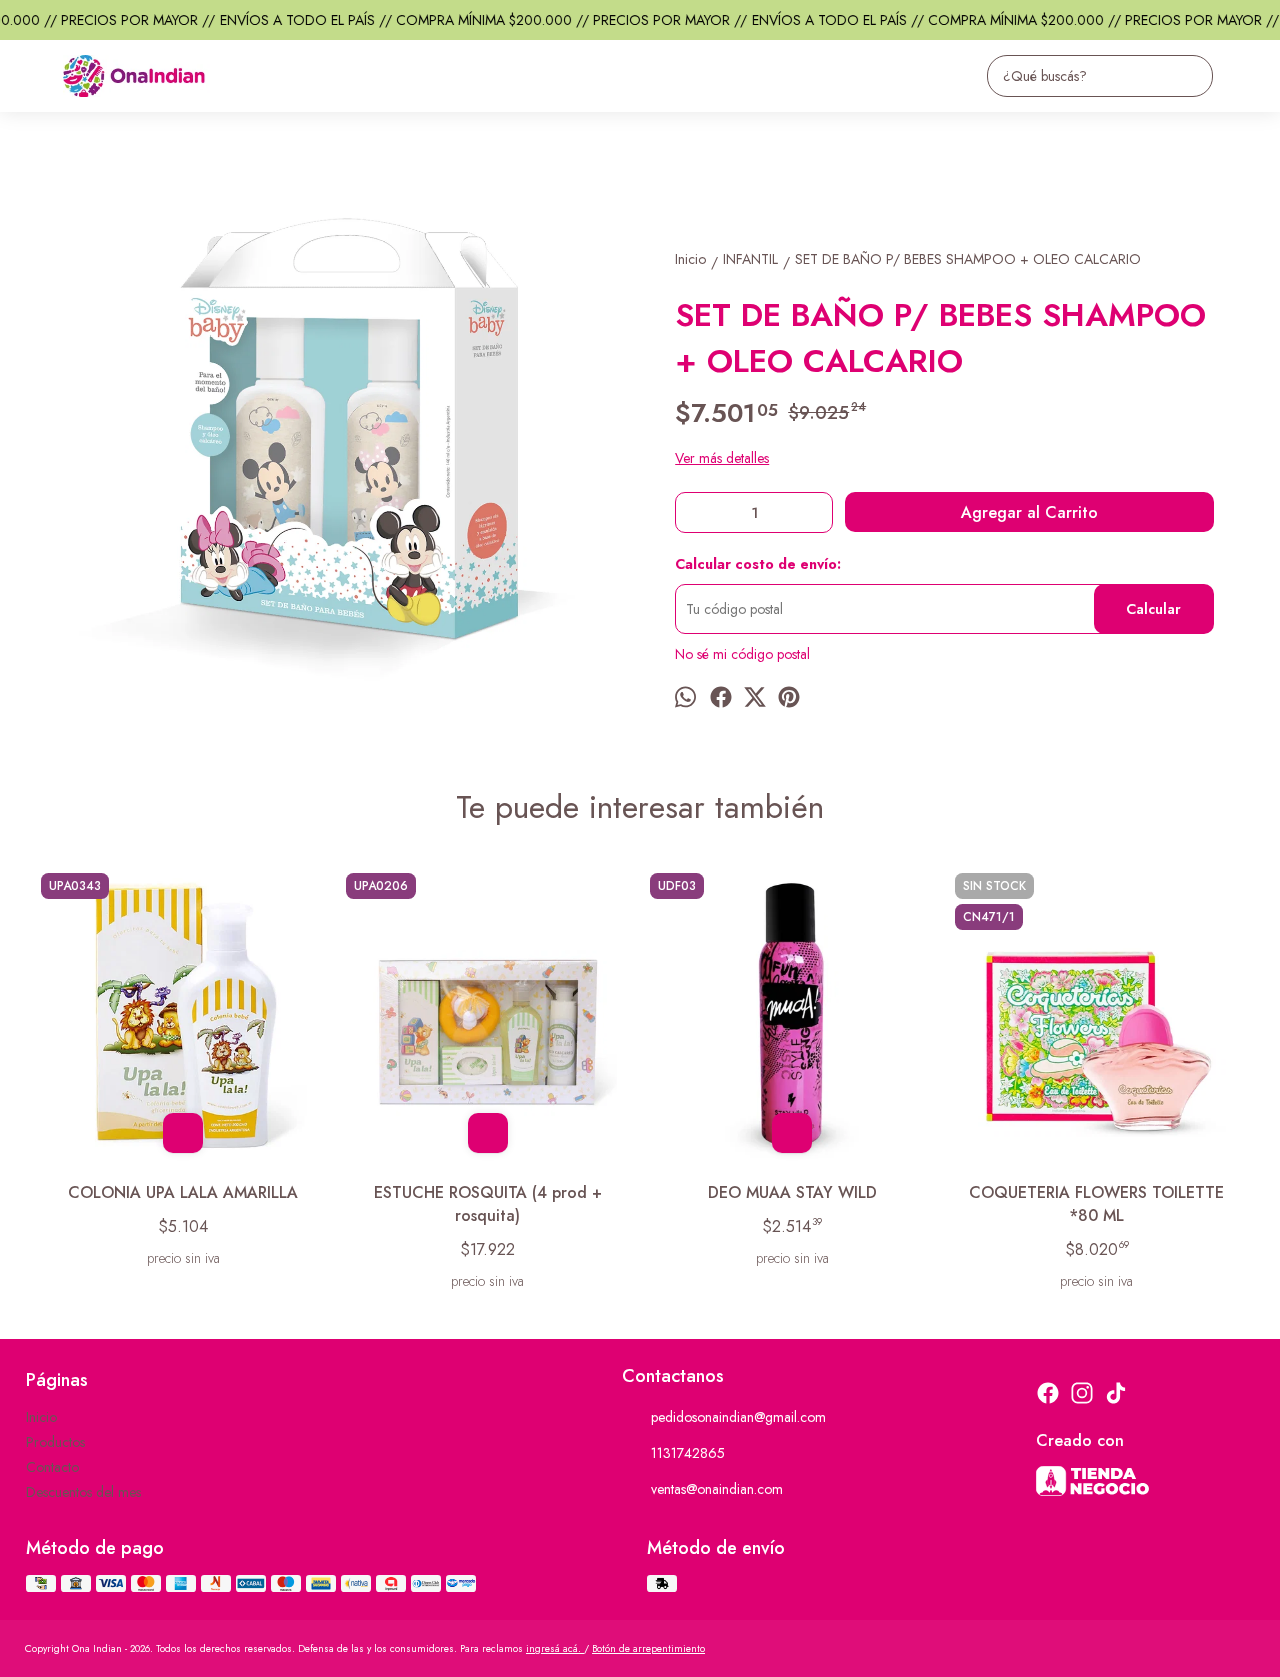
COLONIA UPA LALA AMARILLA (183, 1192)
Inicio (41, 1417)
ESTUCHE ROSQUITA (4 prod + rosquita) (488, 1204)
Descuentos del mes (83, 1492)
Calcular (1153, 609)
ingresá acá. (555, 1648)
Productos (55, 1442)
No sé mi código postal (742, 654)
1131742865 (688, 1453)
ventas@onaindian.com (717, 1489)
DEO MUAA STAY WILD (792, 1192)
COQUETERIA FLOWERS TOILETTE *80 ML (1096, 1204)
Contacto (52, 1467)
